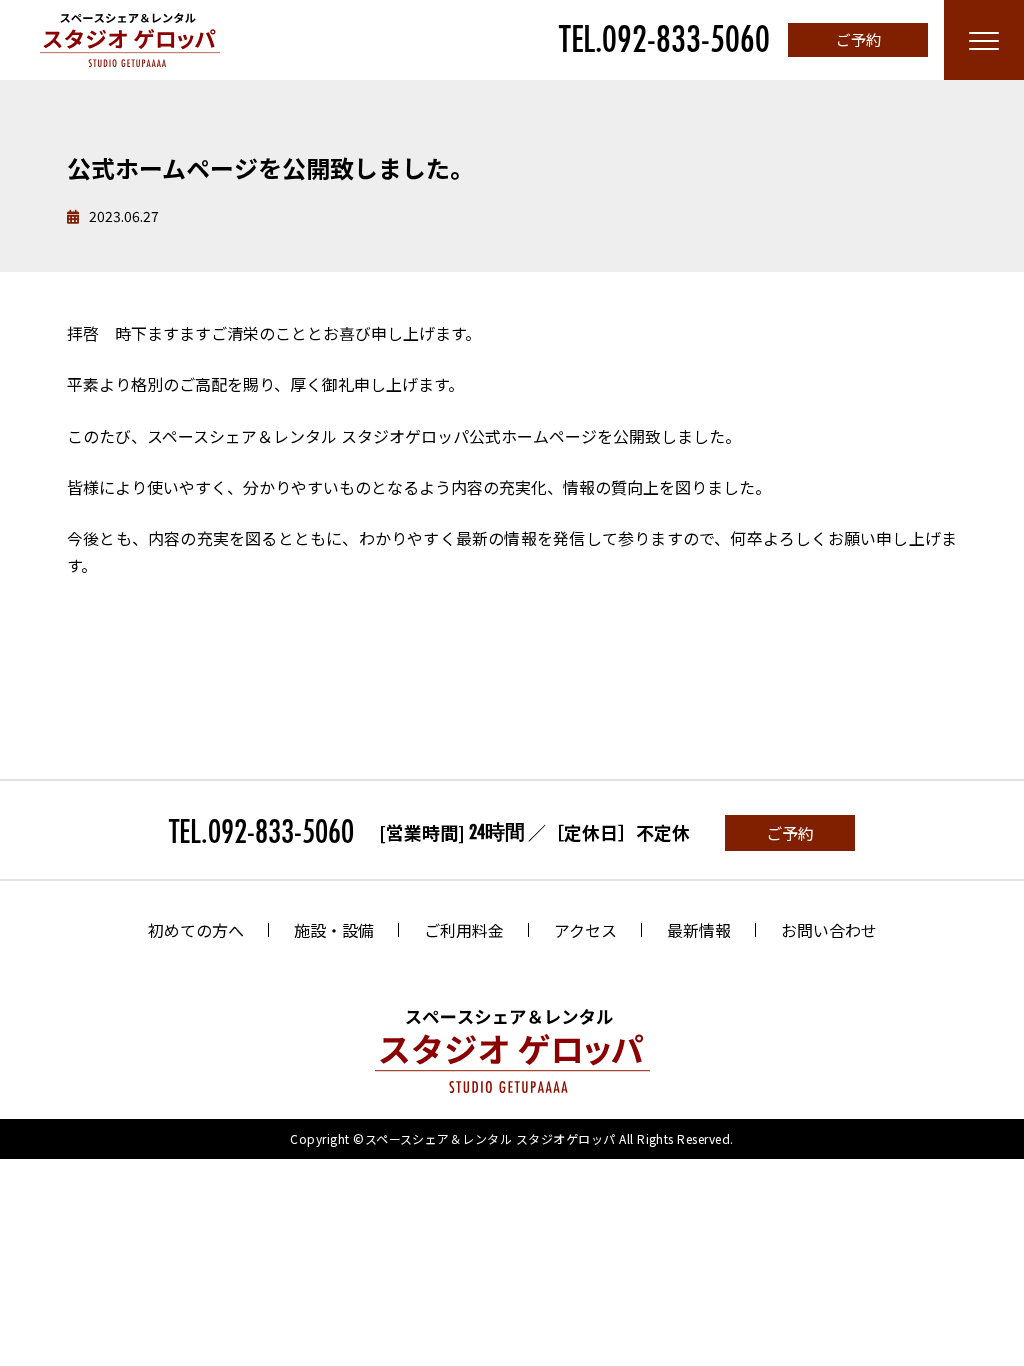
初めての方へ (196, 930)
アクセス (585, 930)
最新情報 (699, 930)
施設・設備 (334, 930)
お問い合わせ (829, 930)
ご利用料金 (464, 930)
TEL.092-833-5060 (664, 40)
